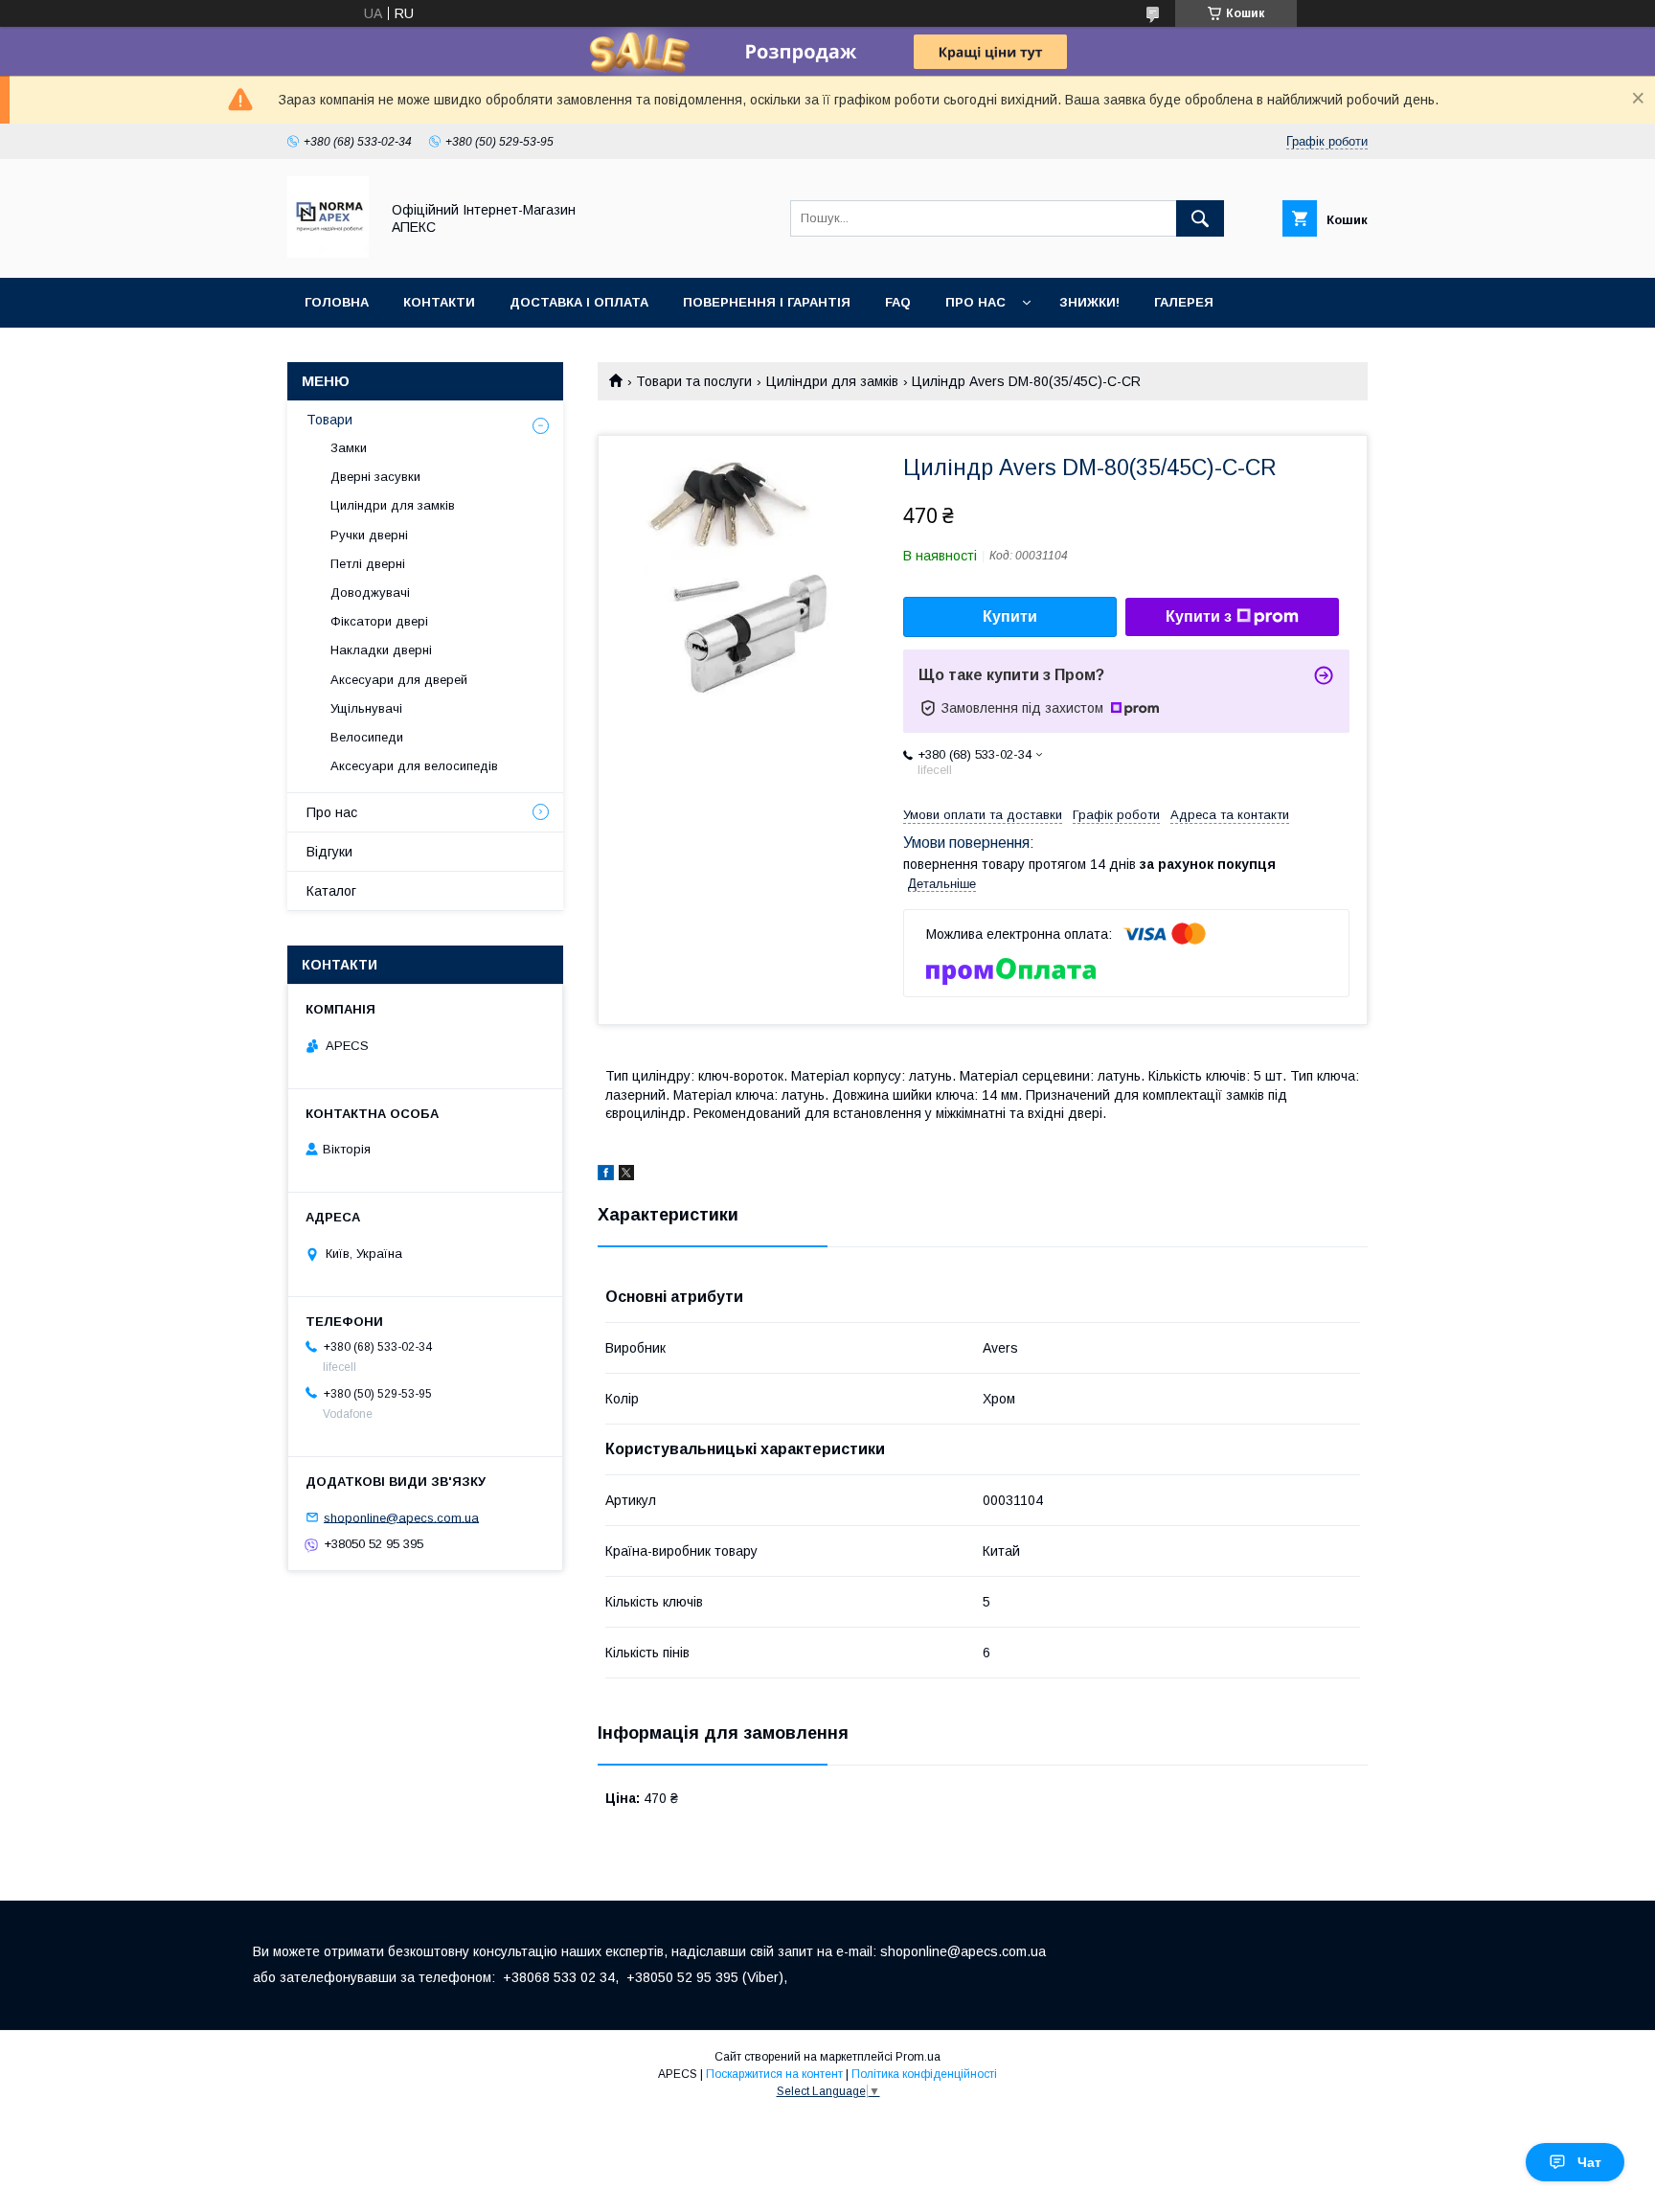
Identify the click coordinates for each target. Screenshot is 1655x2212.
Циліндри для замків (832, 381)
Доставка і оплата (579, 302)
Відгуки (329, 852)
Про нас (975, 302)
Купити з (1199, 616)
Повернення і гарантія (767, 302)
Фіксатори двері (379, 621)
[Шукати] (1200, 218)
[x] (626, 1175)
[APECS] (328, 253)
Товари (329, 420)
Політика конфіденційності (924, 2074)
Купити (1010, 616)
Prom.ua (918, 2057)
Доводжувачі (370, 593)
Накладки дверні (381, 650)
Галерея (1184, 302)
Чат (1589, 2162)
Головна (337, 302)
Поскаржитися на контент (774, 2074)
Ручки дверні (369, 535)
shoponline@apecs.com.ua (401, 1517)
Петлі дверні (368, 564)
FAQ (898, 302)
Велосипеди (367, 737)
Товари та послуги (694, 381)
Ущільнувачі (366, 708)
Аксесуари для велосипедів (414, 766)
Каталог (331, 891)
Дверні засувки (375, 477)
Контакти (439, 302)
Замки (349, 448)
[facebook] (606, 1175)
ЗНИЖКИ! (1089, 302)
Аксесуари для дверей (399, 680)
